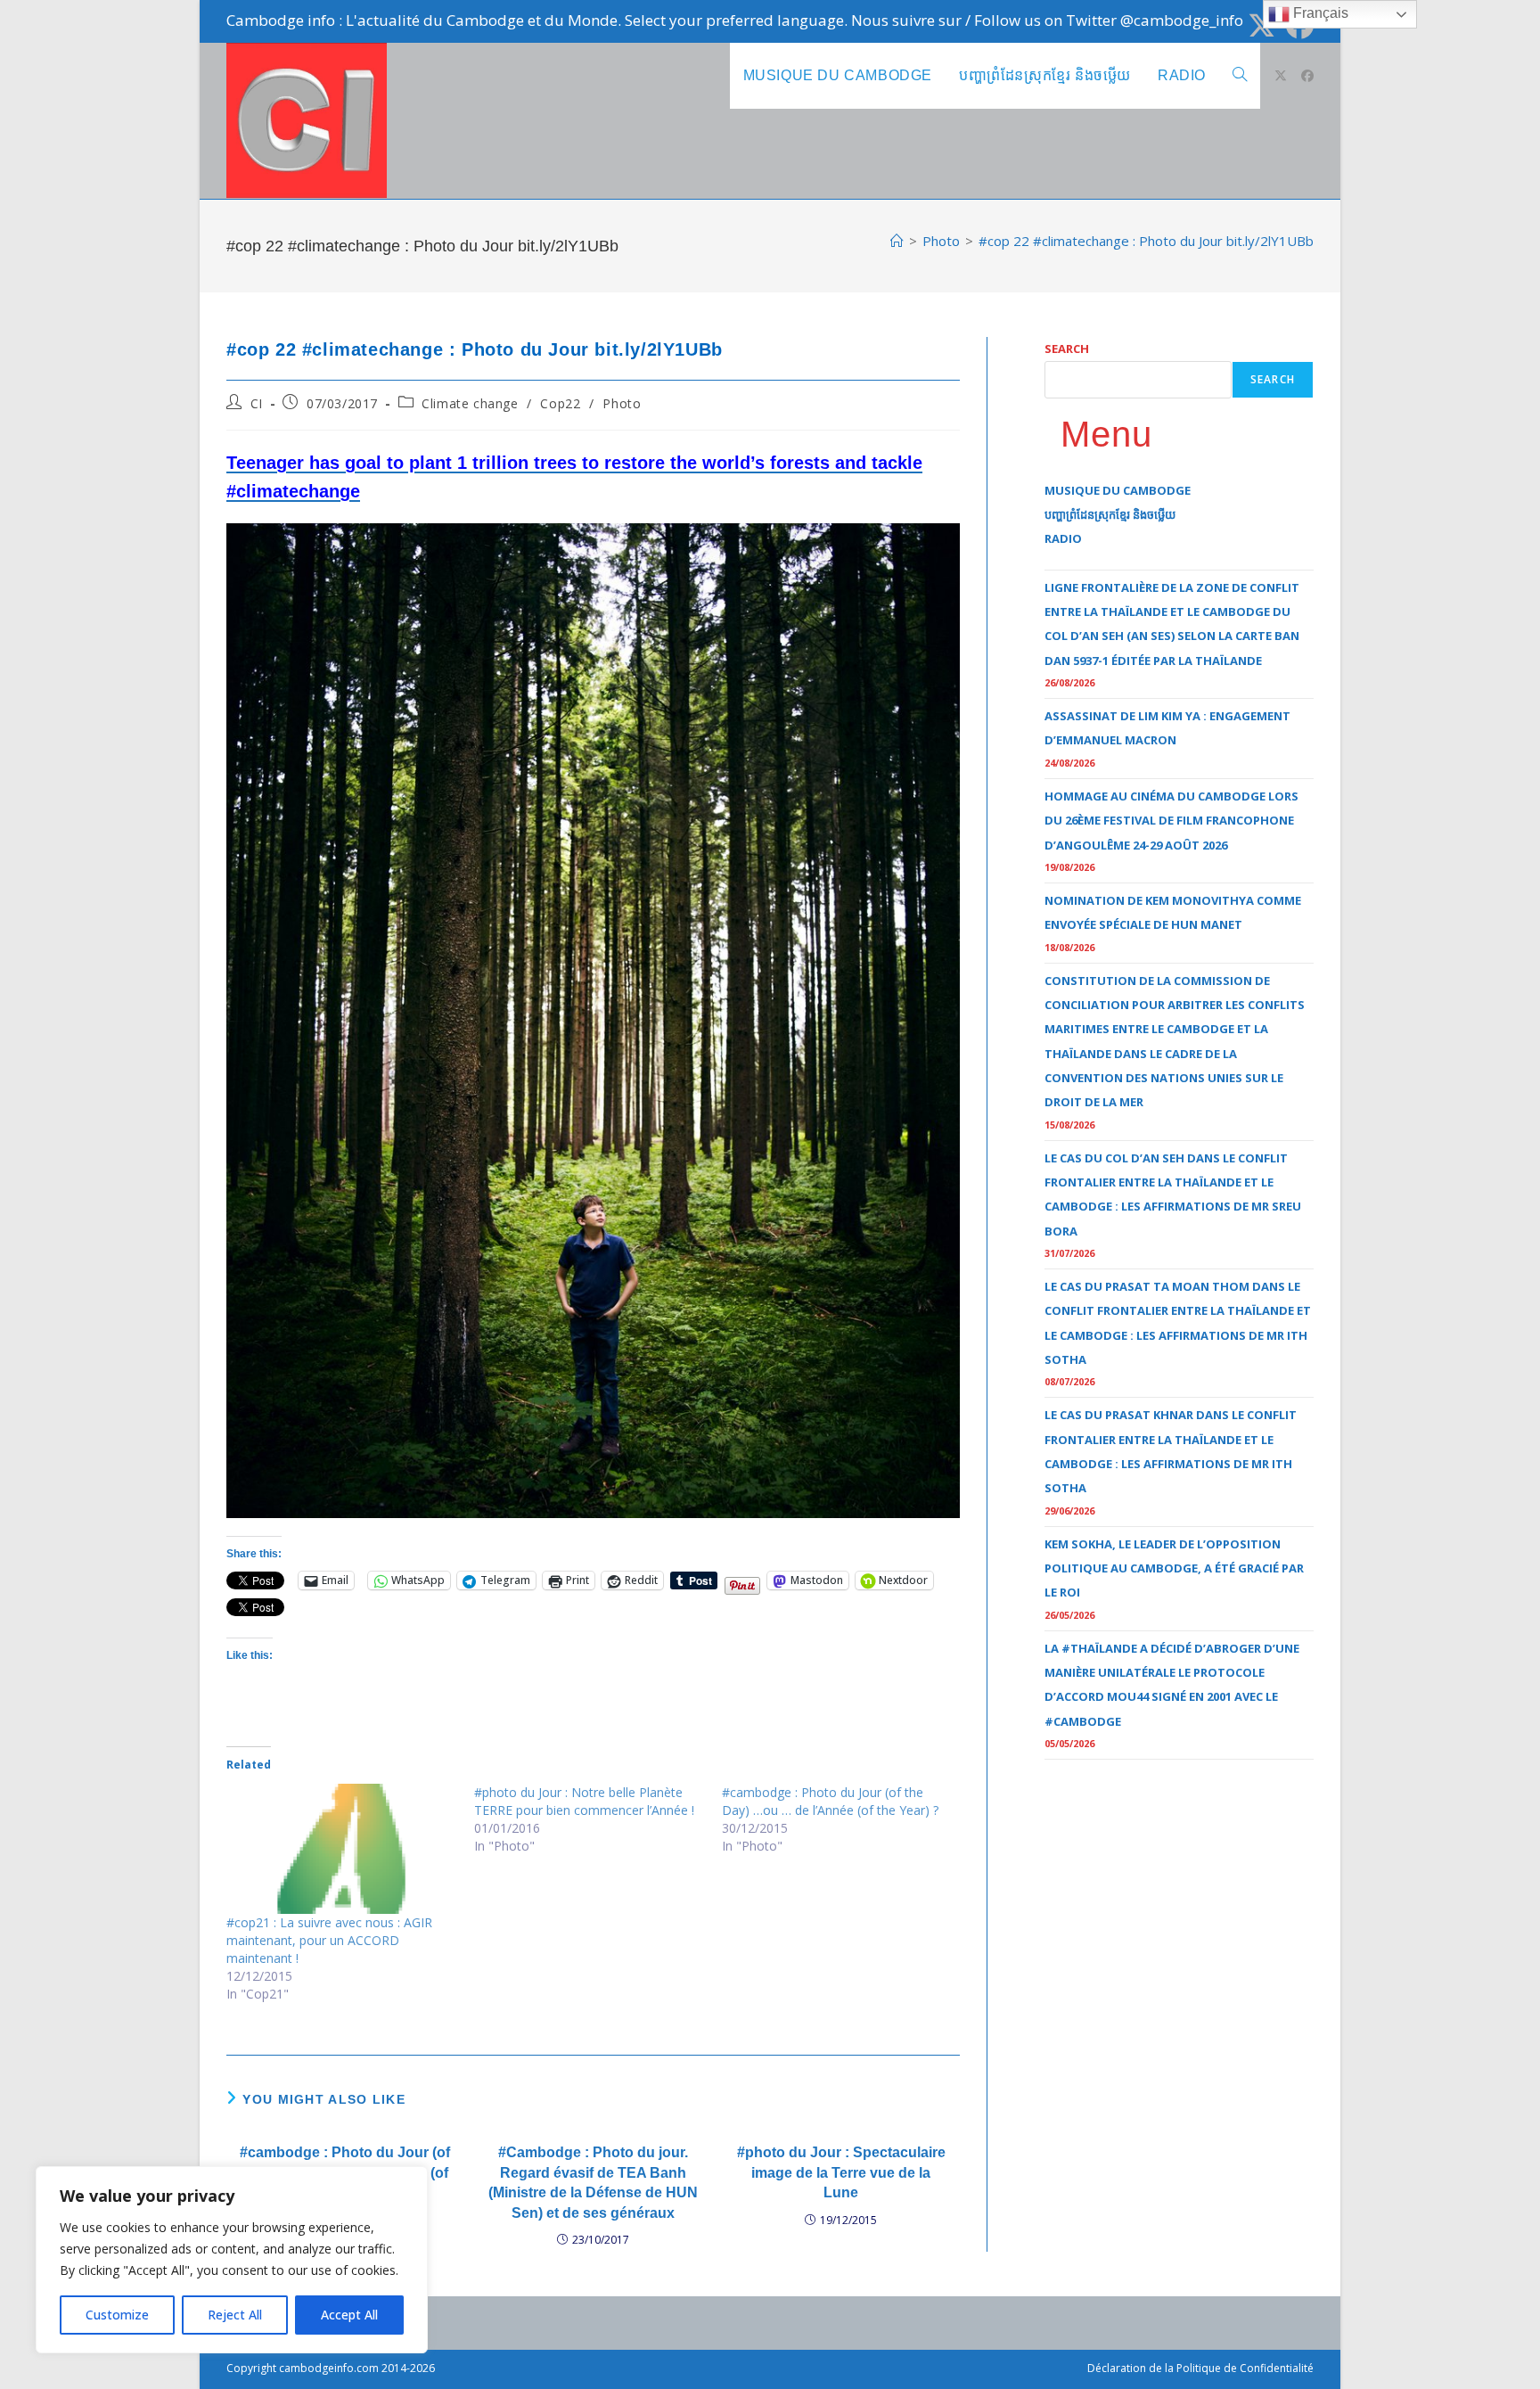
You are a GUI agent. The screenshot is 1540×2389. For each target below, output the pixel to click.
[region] (232, 2260)
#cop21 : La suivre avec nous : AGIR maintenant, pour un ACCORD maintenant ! (329, 1940)
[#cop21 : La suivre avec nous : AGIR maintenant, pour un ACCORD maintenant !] (341, 1849)
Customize (117, 2315)
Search (1067, 349)
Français (1319, 13)
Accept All (349, 2315)
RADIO (1063, 538)
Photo (622, 403)
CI (257, 403)
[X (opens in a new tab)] (1261, 25)
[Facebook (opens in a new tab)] (1307, 76)
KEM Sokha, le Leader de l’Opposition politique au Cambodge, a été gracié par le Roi (1174, 1568)
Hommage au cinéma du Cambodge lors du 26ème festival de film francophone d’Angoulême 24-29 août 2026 (1171, 821)
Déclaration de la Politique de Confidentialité (1200, 2368)
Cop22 (560, 403)
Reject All (235, 2315)
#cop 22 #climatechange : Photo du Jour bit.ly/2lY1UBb (1146, 241)
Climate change (470, 403)
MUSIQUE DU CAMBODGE (1118, 490)
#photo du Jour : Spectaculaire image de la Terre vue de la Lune (841, 2172)
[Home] (897, 241)
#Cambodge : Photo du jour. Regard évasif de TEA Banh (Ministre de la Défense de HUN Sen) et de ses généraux (593, 2182)
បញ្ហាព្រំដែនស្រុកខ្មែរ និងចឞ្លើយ (1110, 514)
